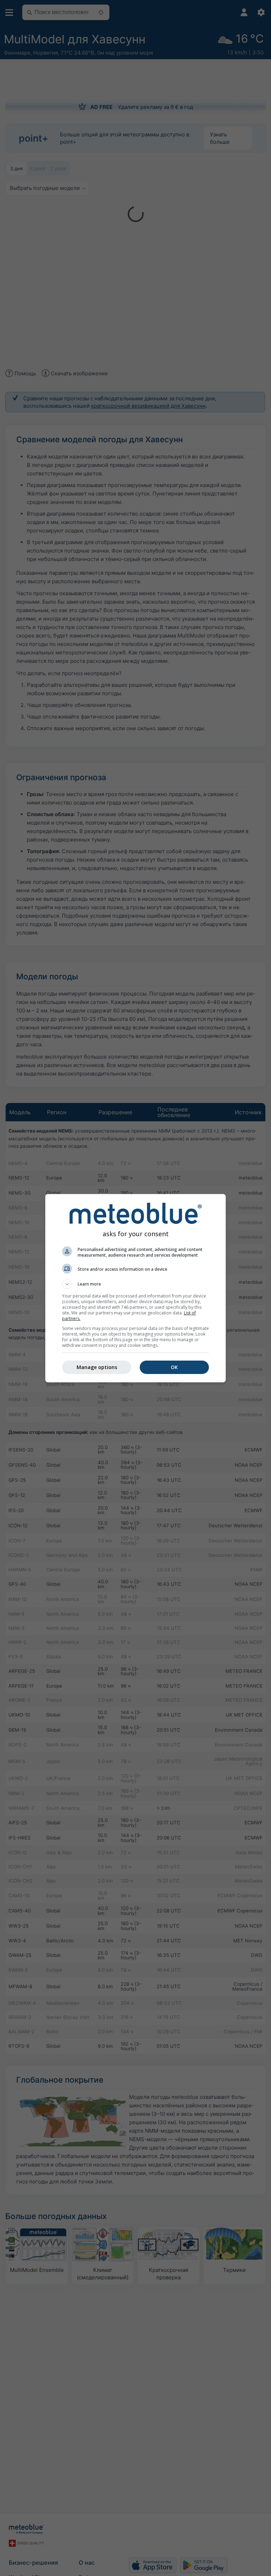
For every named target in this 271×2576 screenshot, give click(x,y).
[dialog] (135, 1288)
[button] (135, 1284)
